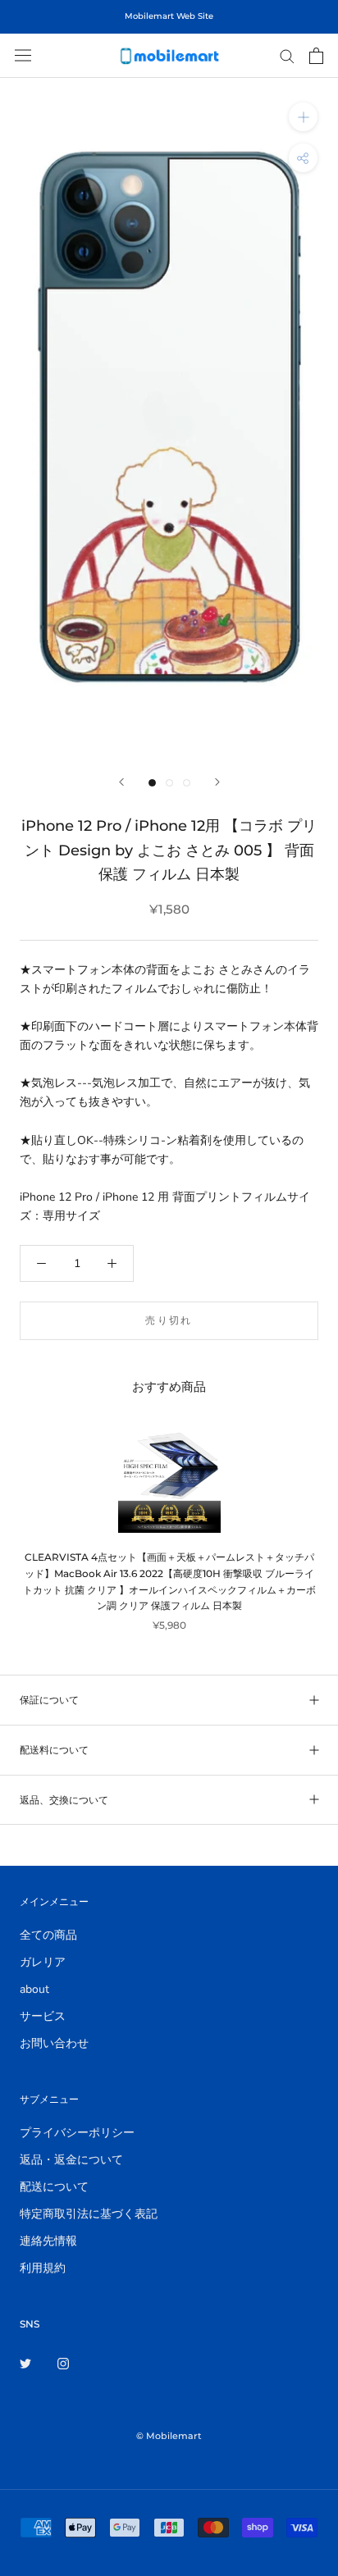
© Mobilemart (169, 2436)
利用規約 (43, 2268)
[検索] (287, 55)
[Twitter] (25, 2363)
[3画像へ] (187, 783)
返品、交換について (64, 1800)
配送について (54, 2187)
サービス (43, 2016)
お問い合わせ (54, 2043)
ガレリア (43, 1962)
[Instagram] (63, 2363)
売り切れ (169, 1320)
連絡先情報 (48, 2241)
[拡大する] (303, 117)
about (34, 1989)
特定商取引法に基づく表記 (89, 2214)
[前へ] (121, 782)
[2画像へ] (169, 783)
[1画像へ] (152, 783)
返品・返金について (71, 2160)
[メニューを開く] (23, 55)
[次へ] (217, 782)
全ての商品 (48, 1935)
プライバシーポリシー (77, 2133)
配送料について (54, 1750)
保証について (49, 1700)
